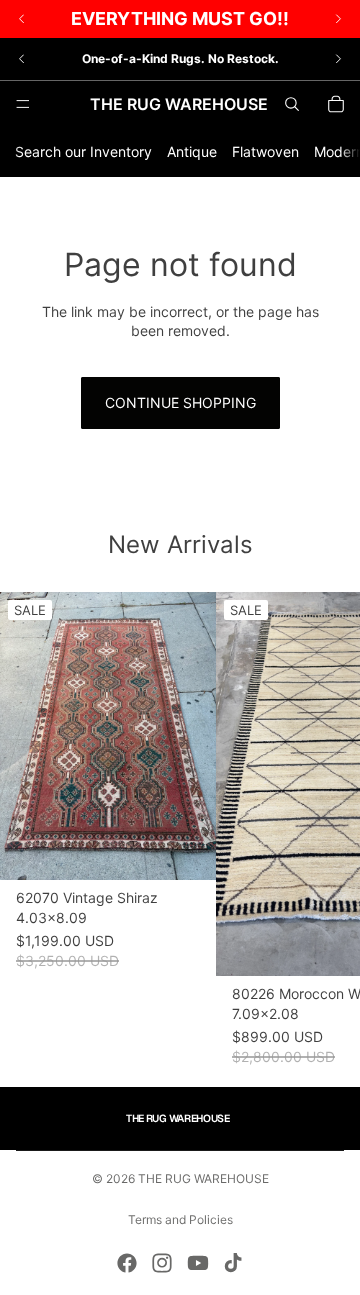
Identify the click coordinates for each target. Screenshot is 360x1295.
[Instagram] (162, 1263)
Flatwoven (265, 151)
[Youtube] (198, 1263)
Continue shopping (180, 402)
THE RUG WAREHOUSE (203, 1178)
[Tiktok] (233, 1263)
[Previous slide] (22, 59)
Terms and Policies (180, 1219)
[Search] (292, 104)
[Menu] (23, 104)
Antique (192, 151)
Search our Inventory (83, 151)
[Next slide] (338, 59)
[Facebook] (127, 1263)
